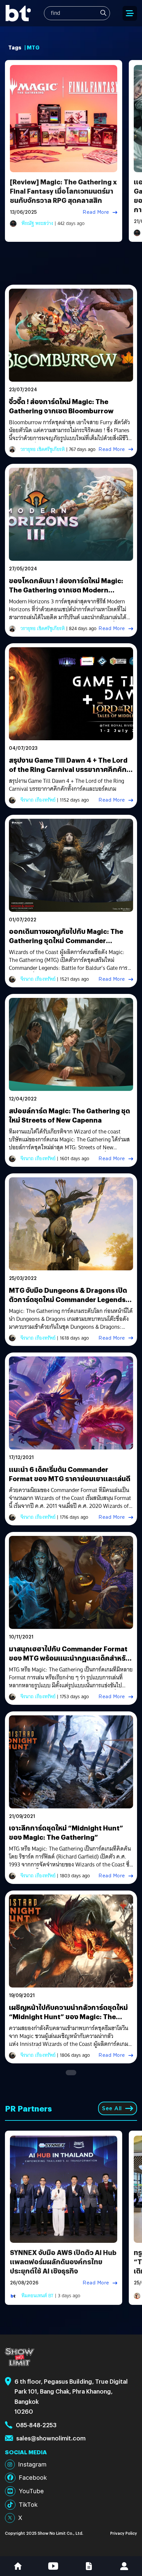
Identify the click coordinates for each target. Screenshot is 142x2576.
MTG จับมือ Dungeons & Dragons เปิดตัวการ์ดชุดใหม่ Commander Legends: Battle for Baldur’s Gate (68, 1299)
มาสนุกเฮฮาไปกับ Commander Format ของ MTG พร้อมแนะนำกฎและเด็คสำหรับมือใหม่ (69, 1658)
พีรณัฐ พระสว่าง (37, 223)
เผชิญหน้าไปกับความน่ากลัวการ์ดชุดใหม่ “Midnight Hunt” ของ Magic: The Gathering (68, 2016)
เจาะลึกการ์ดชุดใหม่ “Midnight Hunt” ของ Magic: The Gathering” (66, 1832)
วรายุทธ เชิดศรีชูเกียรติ (43, 449)
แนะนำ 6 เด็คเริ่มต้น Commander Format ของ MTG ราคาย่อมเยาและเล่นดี (70, 1474)
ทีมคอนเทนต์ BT (37, 2296)
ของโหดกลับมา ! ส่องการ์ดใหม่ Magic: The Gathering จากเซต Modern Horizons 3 (66, 590)
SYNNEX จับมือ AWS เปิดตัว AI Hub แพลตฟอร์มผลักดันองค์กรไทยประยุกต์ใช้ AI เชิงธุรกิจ (63, 2261)
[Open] (130, 13)
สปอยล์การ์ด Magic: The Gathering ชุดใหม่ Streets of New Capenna (70, 1115)
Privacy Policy (124, 2533)
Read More (96, 212)
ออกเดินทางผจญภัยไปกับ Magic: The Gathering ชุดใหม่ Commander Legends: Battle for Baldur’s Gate (66, 940)
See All (112, 2108)
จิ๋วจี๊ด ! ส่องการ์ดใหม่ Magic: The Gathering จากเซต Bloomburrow (61, 406)
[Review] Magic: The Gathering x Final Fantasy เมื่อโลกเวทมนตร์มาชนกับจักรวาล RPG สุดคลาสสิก (63, 191)
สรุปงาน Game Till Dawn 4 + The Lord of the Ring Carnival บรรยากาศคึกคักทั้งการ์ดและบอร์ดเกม (68, 769)
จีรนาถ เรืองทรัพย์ (38, 800)
